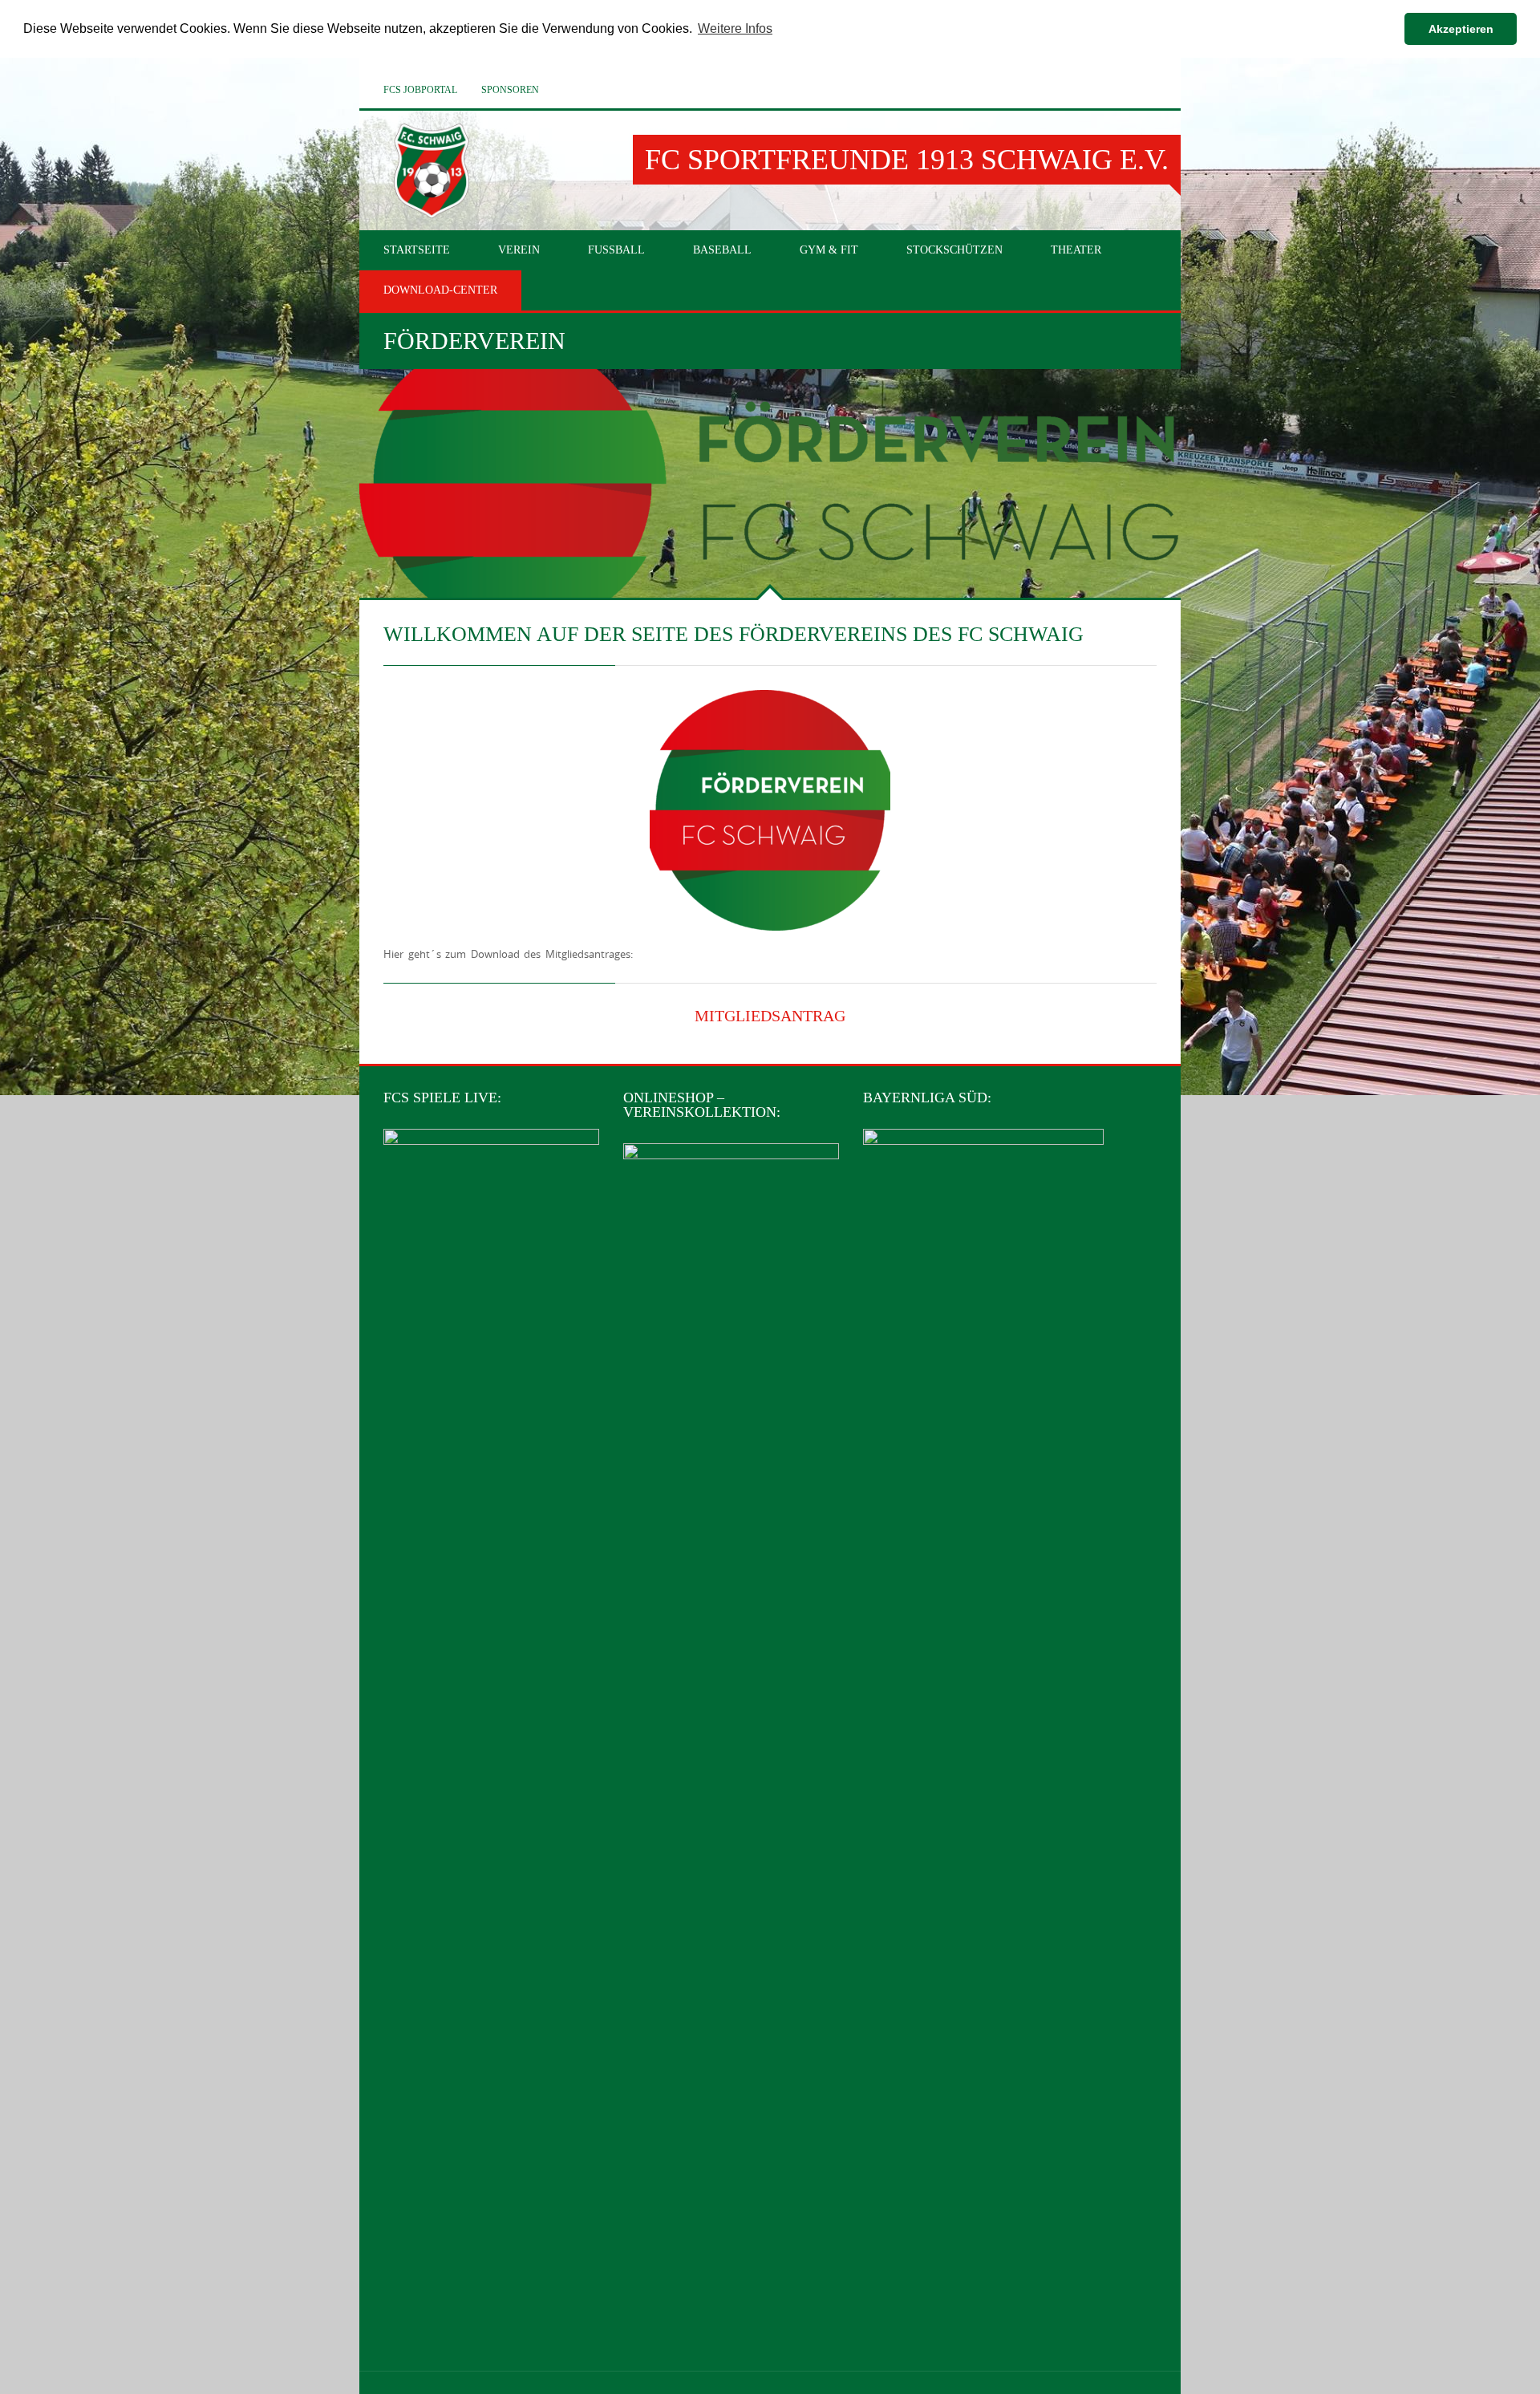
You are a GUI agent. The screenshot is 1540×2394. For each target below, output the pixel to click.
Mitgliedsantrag (770, 1016)
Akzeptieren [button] (1461, 29)
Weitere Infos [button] (735, 28)
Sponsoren (510, 90)
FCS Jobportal (420, 90)
